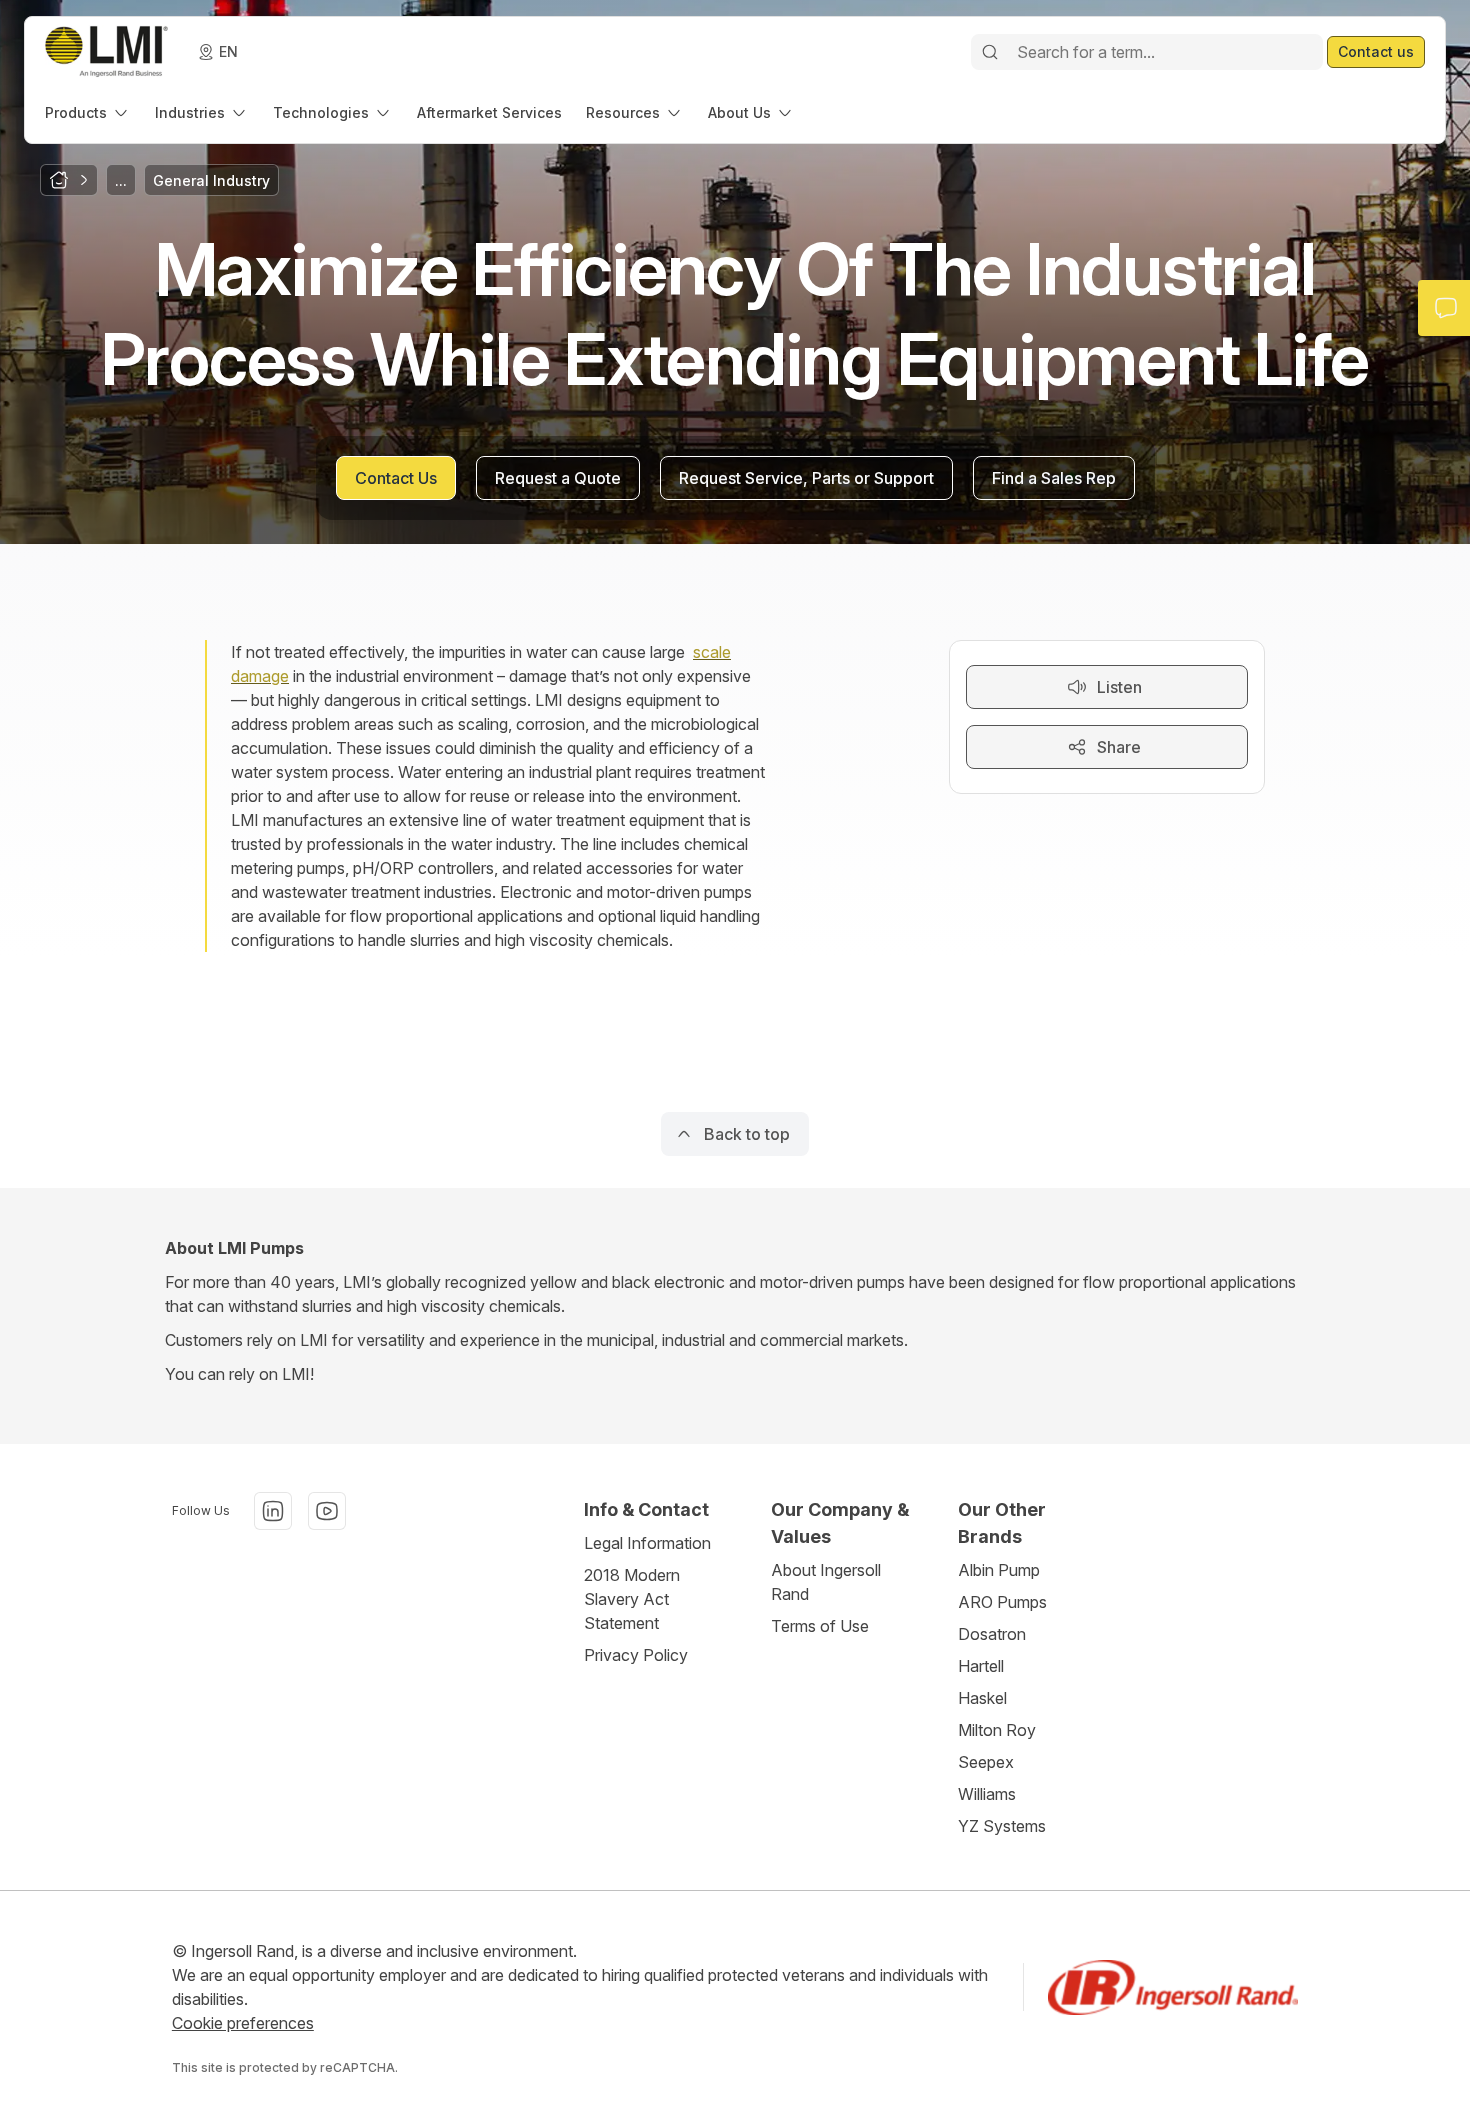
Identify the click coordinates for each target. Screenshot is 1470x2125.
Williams (987, 1794)
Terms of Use (820, 1626)
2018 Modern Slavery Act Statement (632, 1599)
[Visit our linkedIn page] (273, 1511)
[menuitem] (88, 112)
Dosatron (992, 1634)
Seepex (986, 1762)
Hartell (981, 1666)
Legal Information (647, 1543)
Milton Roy (997, 1730)
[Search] (990, 52)
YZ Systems (1002, 1826)
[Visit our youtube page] (327, 1511)
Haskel (982, 1698)
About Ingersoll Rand (826, 1582)
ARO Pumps (1002, 1602)
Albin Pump (999, 1570)
